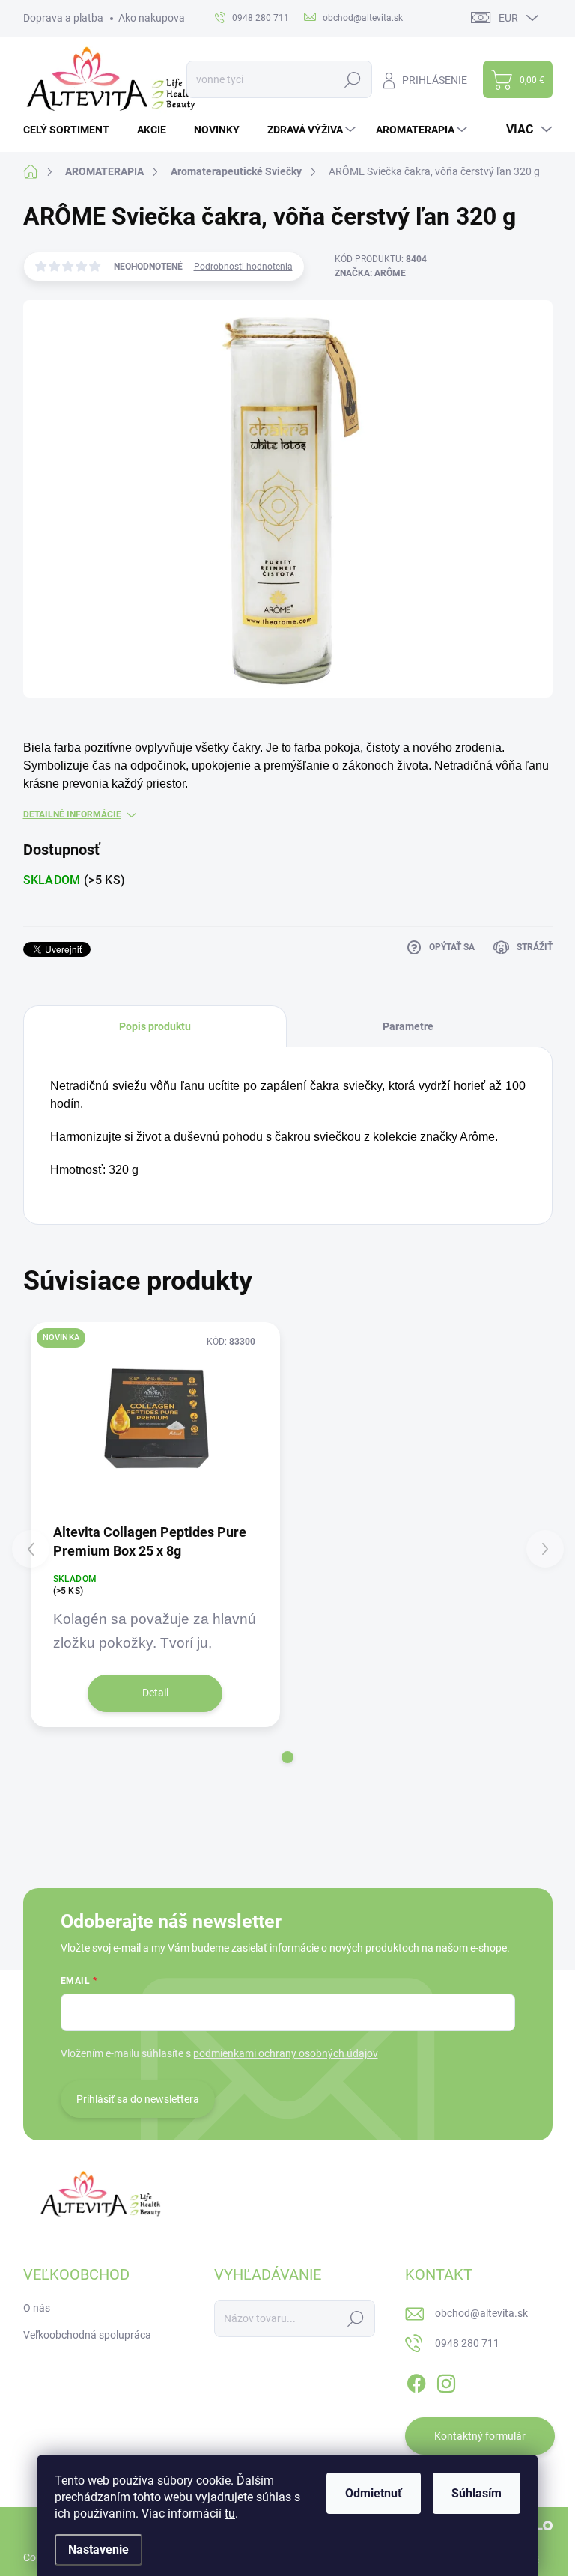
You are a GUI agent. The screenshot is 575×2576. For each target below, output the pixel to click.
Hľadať (353, 79)
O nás (37, 2308)
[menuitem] (72, 130)
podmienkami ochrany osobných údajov (286, 2053)
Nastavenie (98, 2549)
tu (230, 2513)
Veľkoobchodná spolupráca (87, 2335)
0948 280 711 (467, 2343)
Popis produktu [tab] (155, 1026)
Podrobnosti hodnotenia (243, 267)
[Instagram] (446, 2381)
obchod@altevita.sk (481, 2313)
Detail (155, 1693)
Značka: (370, 273)
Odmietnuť (374, 2493)
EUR (508, 18)
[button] (287, 1757)
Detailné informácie (72, 814)
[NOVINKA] (156, 1422)
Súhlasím (477, 2493)
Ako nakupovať (153, 18)
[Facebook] (416, 2381)
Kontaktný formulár (480, 2436)
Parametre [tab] (408, 1026)
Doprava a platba (63, 18)
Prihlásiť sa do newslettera (138, 2099)
